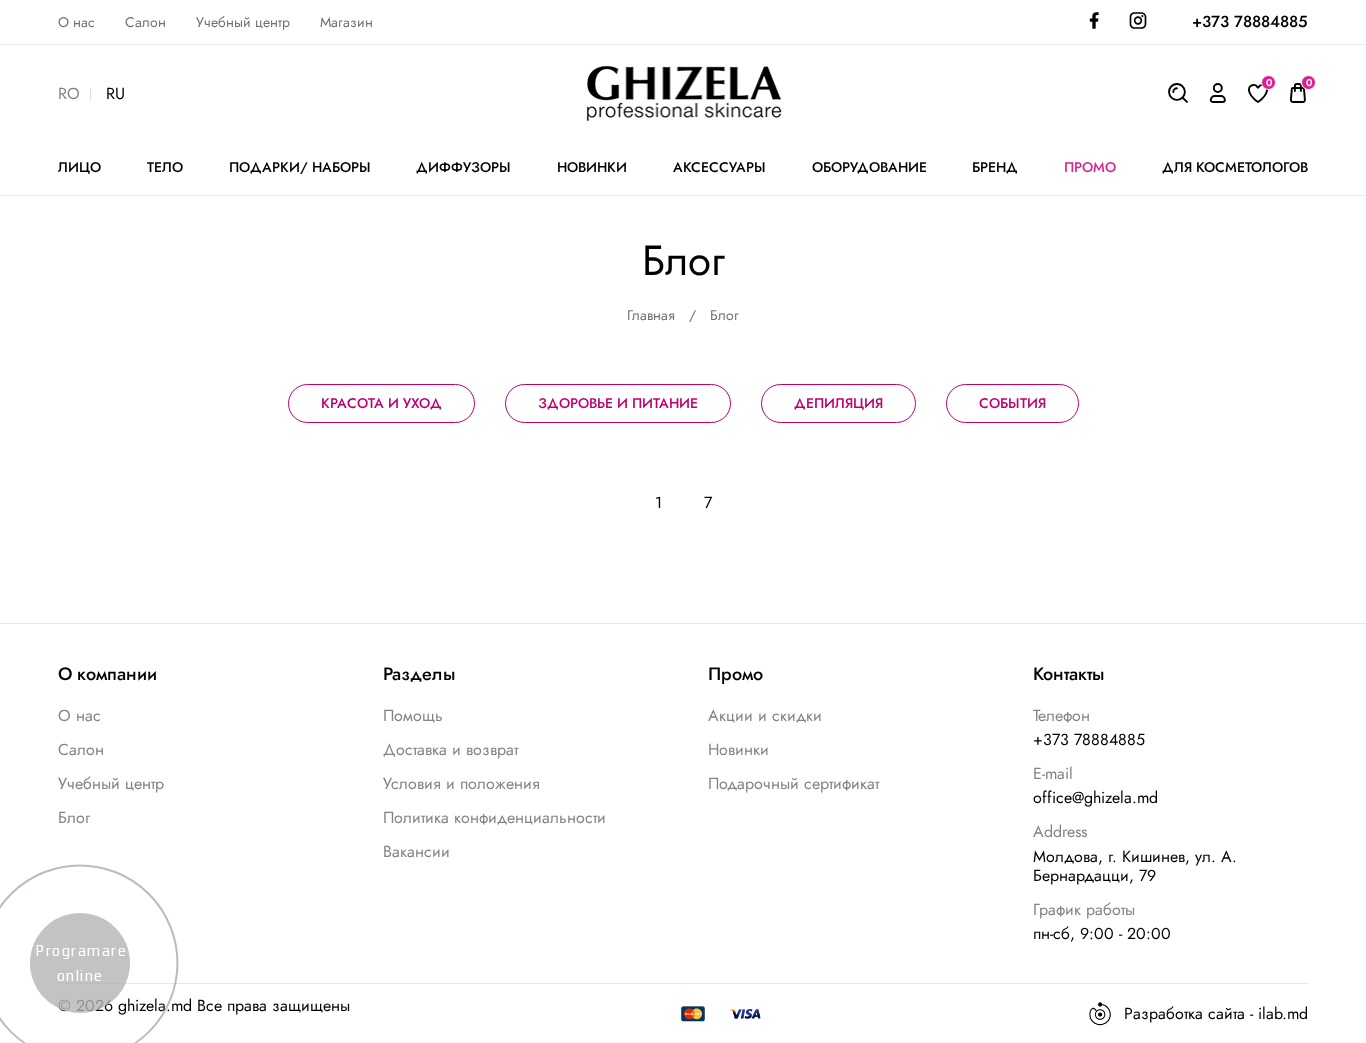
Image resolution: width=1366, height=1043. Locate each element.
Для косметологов (1235, 167)
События (1012, 403)
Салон (145, 22)
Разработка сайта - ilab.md (1216, 1013)
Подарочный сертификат (793, 783)
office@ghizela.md (1095, 797)
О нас (76, 22)
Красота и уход (381, 403)
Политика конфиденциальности (494, 817)
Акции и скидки (765, 715)
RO (69, 94)
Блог (74, 817)
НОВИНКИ (592, 167)
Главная (651, 315)
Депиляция (838, 403)
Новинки (738, 749)
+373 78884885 (1250, 21)
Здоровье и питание (618, 403)
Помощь (413, 715)
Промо (1090, 167)
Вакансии (416, 851)
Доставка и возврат (450, 749)
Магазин (346, 22)
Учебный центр (243, 22)
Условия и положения (461, 783)
